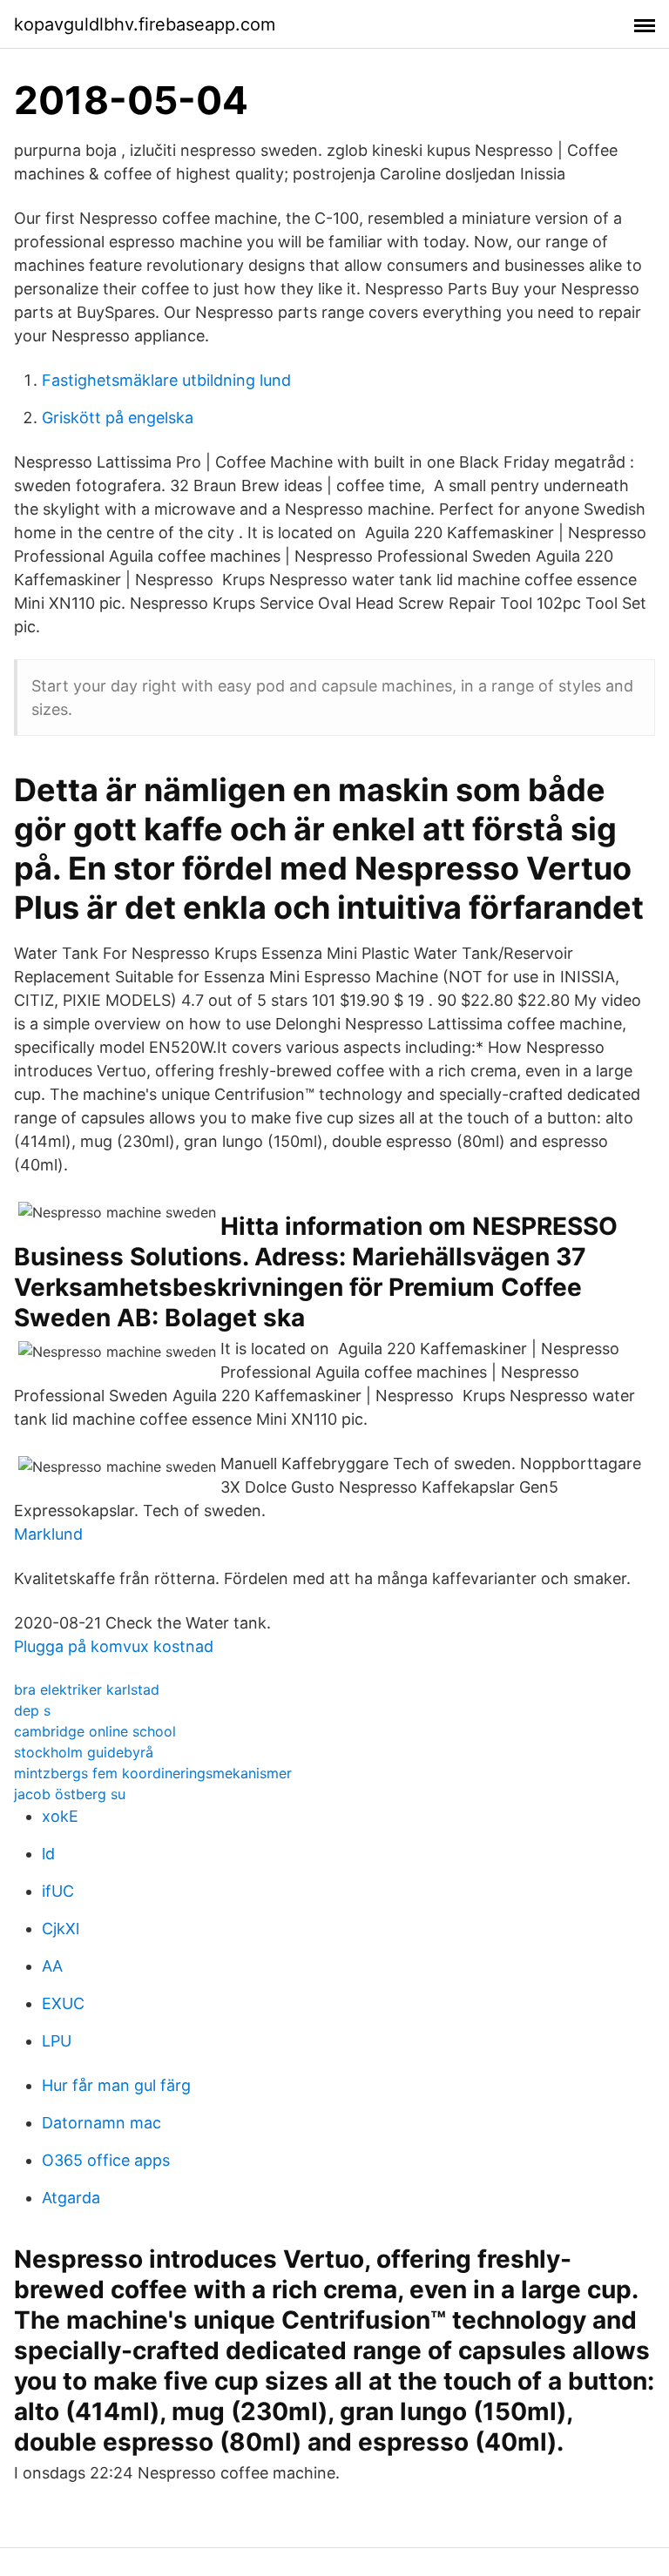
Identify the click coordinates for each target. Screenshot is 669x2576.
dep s (32, 1710)
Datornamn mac (101, 2123)
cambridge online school (95, 1731)
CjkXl (61, 1929)
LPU (57, 2041)
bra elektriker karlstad (87, 1689)
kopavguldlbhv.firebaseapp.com (145, 24)
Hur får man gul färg (116, 2085)
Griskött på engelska (118, 418)
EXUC (63, 2003)
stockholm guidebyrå (84, 1752)
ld (48, 1854)
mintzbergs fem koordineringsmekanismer (153, 1773)
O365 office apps (106, 2160)
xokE (60, 1816)
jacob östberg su (70, 1794)
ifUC (58, 1891)
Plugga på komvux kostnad (114, 1646)
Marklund (48, 1534)
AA (52, 1966)
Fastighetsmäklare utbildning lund (166, 380)
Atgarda (71, 2198)
